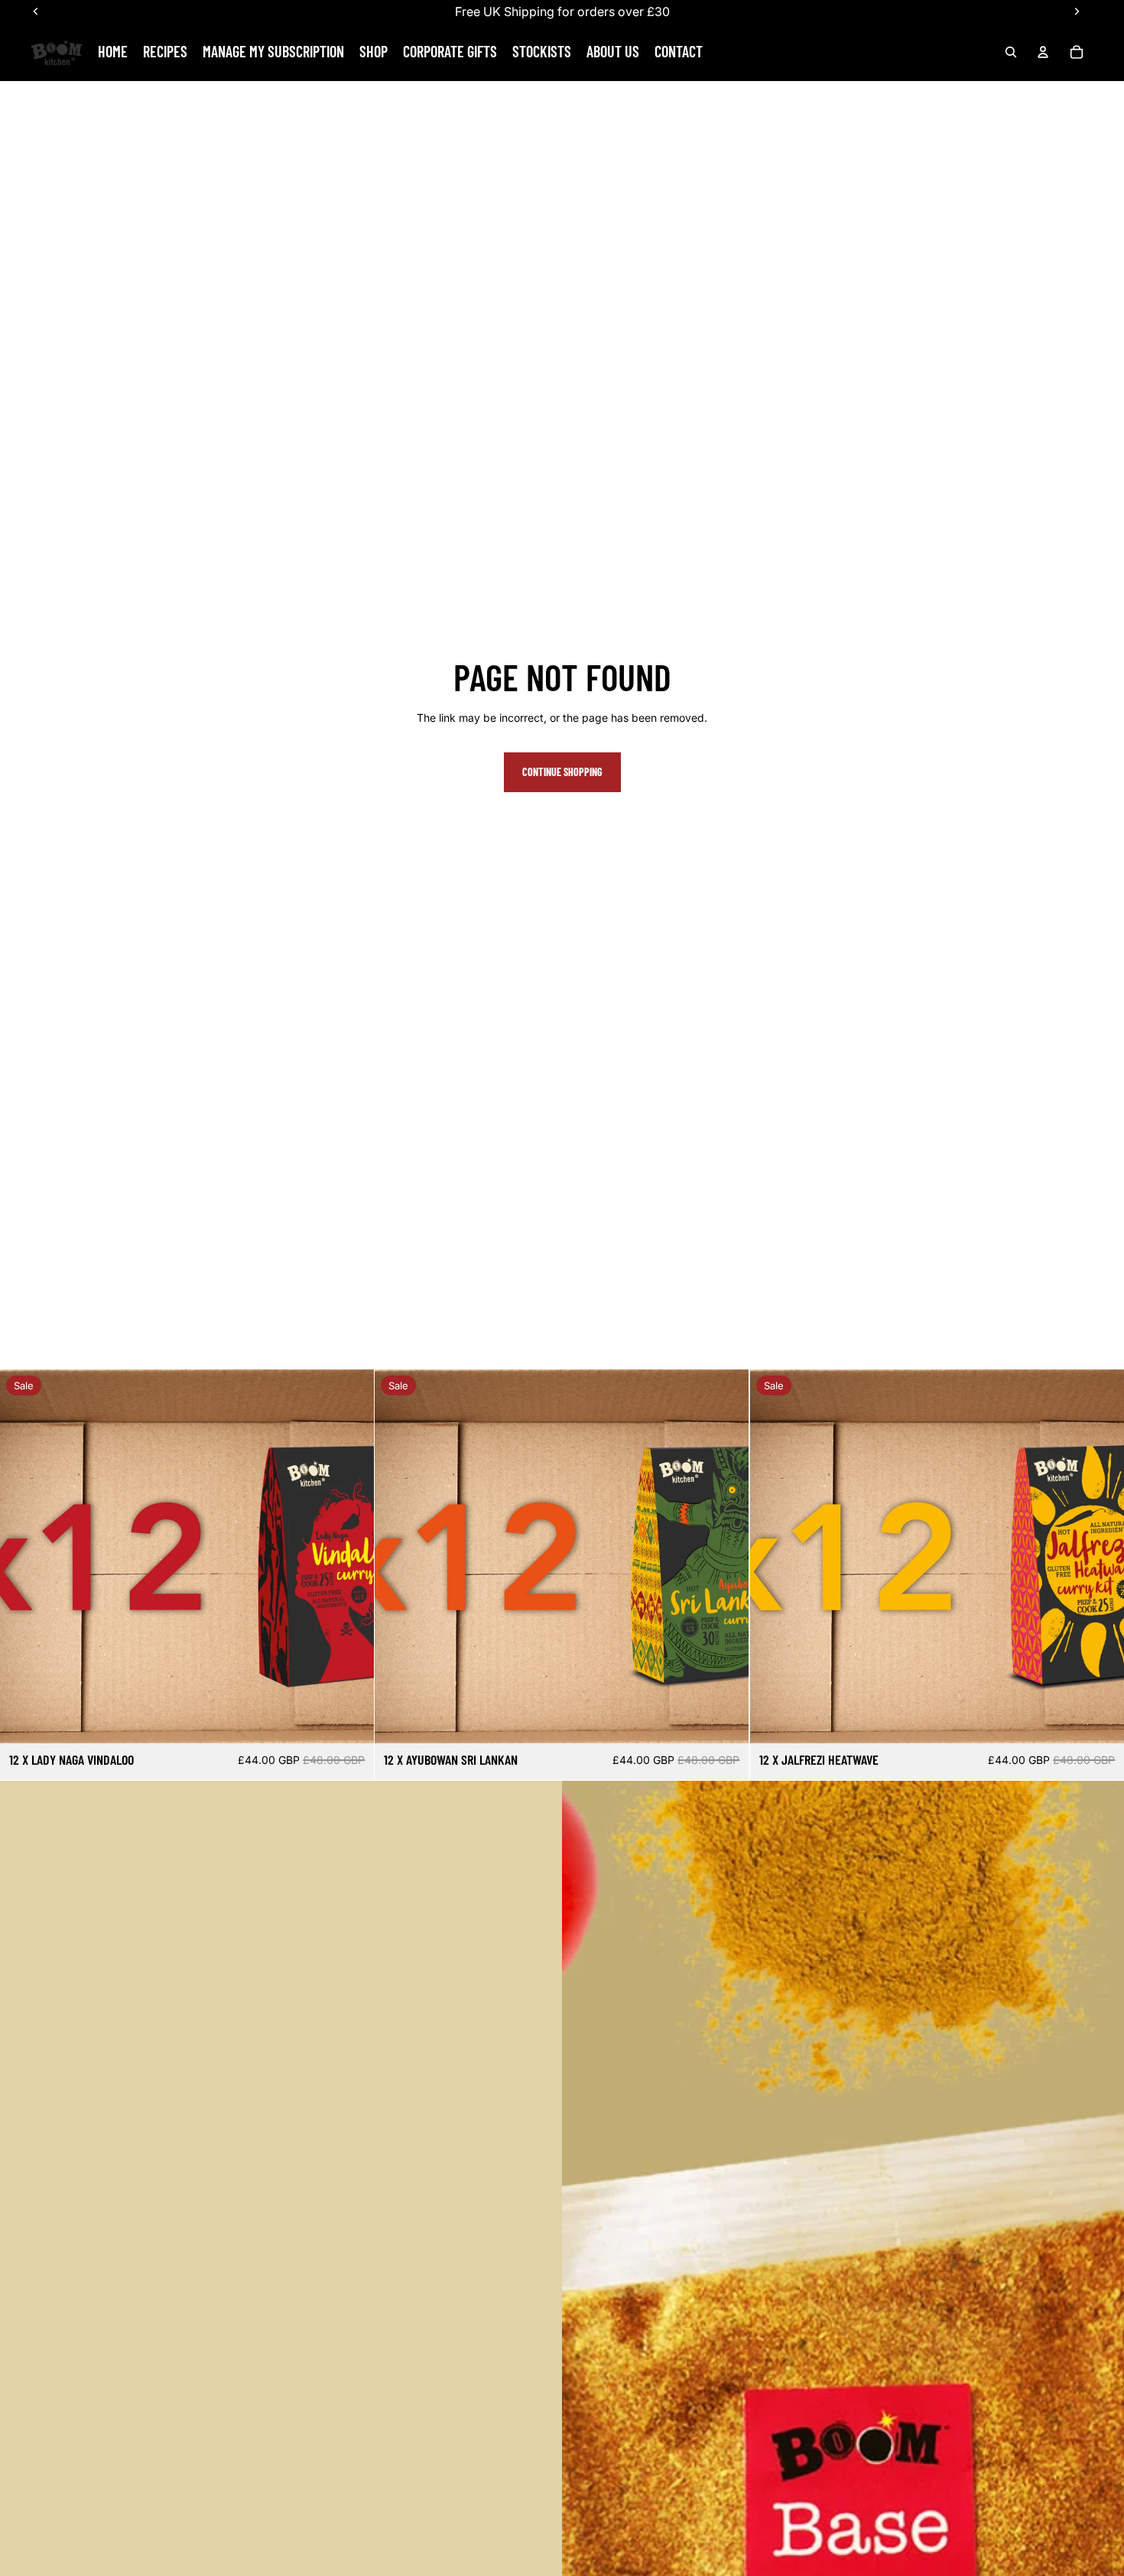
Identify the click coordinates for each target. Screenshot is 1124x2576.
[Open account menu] (1043, 52)
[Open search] (1011, 52)
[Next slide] (351, 1556)
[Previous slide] (23, 1556)
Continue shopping (562, 772)
